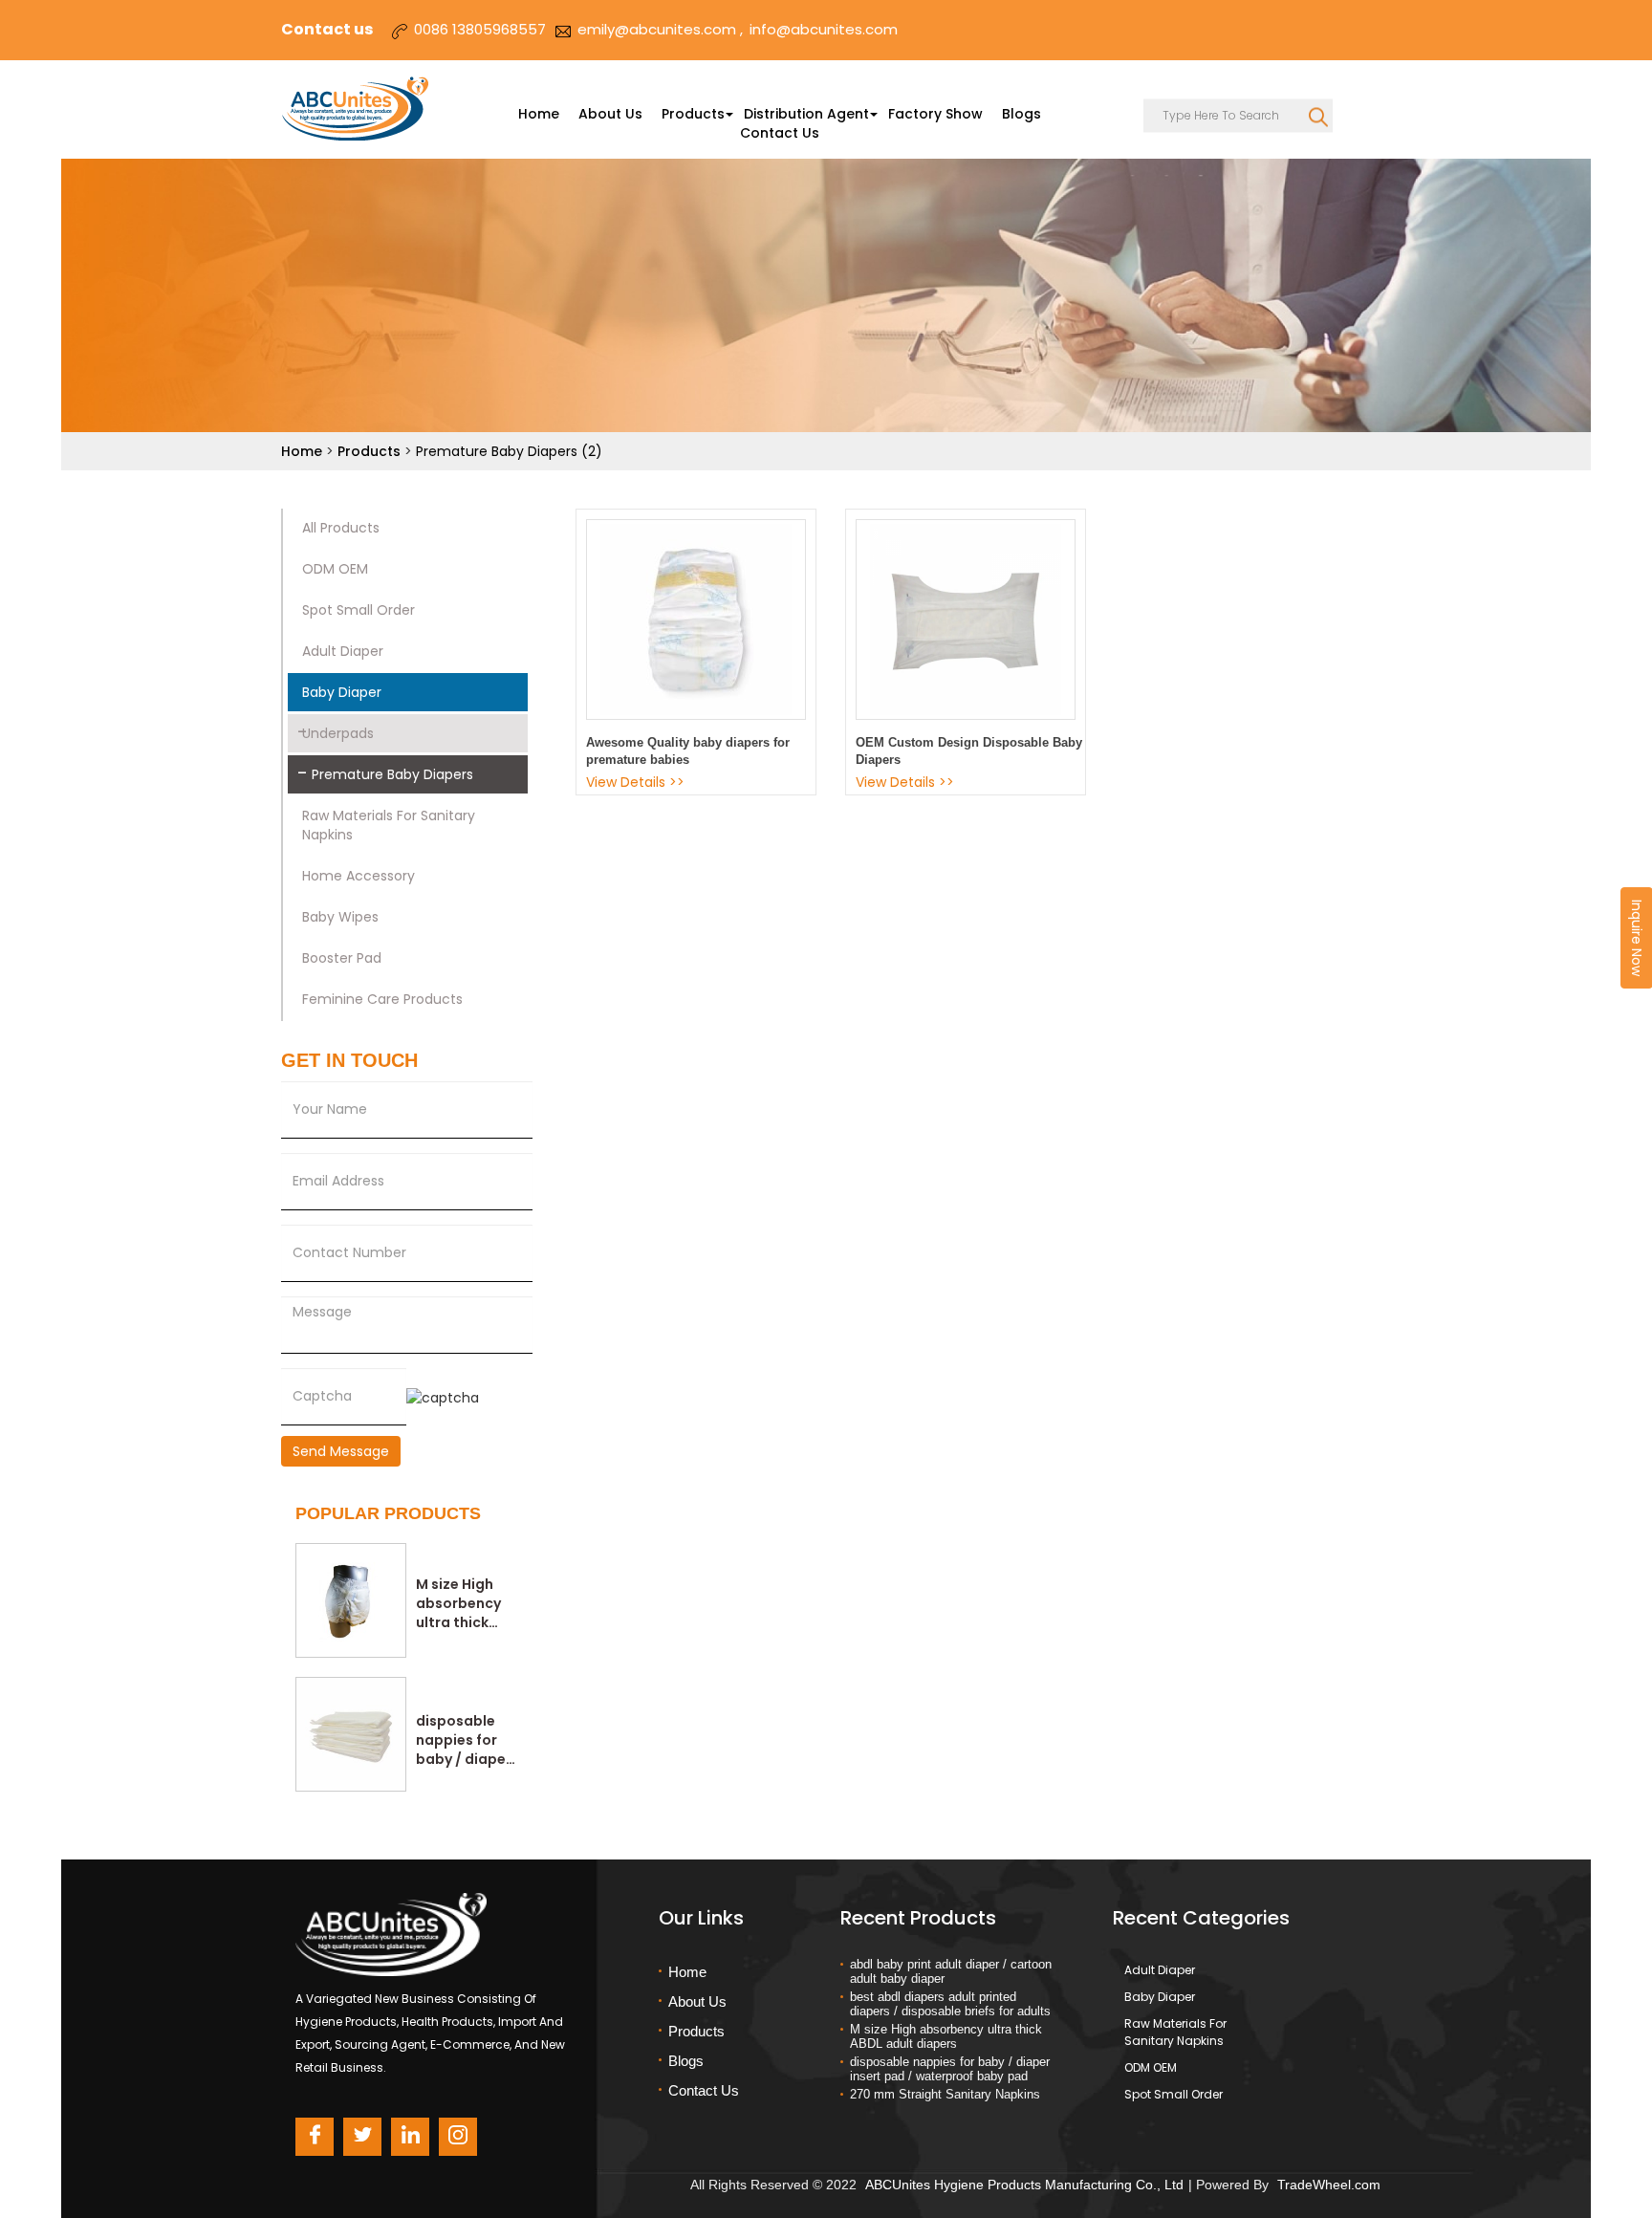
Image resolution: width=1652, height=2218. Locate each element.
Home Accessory (359, 876)
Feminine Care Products (382, 999)
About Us (610, 114)
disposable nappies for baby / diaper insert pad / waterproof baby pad (464, 1740)
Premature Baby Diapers (392, 774)
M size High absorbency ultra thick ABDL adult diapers (458, 1603)
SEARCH (1318, 112)
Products (693, 114)
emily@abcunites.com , (660, 29)
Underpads (338, 733)
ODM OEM (335, 569)
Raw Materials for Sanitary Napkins (389, 825)
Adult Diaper (343, 651)
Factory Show (935, 114)
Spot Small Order (359, 610)
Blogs (1022, 114)
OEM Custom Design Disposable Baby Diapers (969, 751)
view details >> (635, 782)
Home (539, 114)
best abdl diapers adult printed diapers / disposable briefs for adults (950, 2004)
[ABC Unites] (360, 109)
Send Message (341, 1451)
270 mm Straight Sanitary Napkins (945, 2094)
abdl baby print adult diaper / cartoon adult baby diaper (951, 1971)
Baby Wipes (340, 917)
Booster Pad (342, 958)
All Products (341, 528)
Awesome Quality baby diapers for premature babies (688, 751)
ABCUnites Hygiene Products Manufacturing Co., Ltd (1024, 2185)
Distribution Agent (806, 114)
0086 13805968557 (480, 29)
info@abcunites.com (824, 29)
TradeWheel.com (1329, 2185)
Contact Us (780, 133)
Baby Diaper (342, 692)
